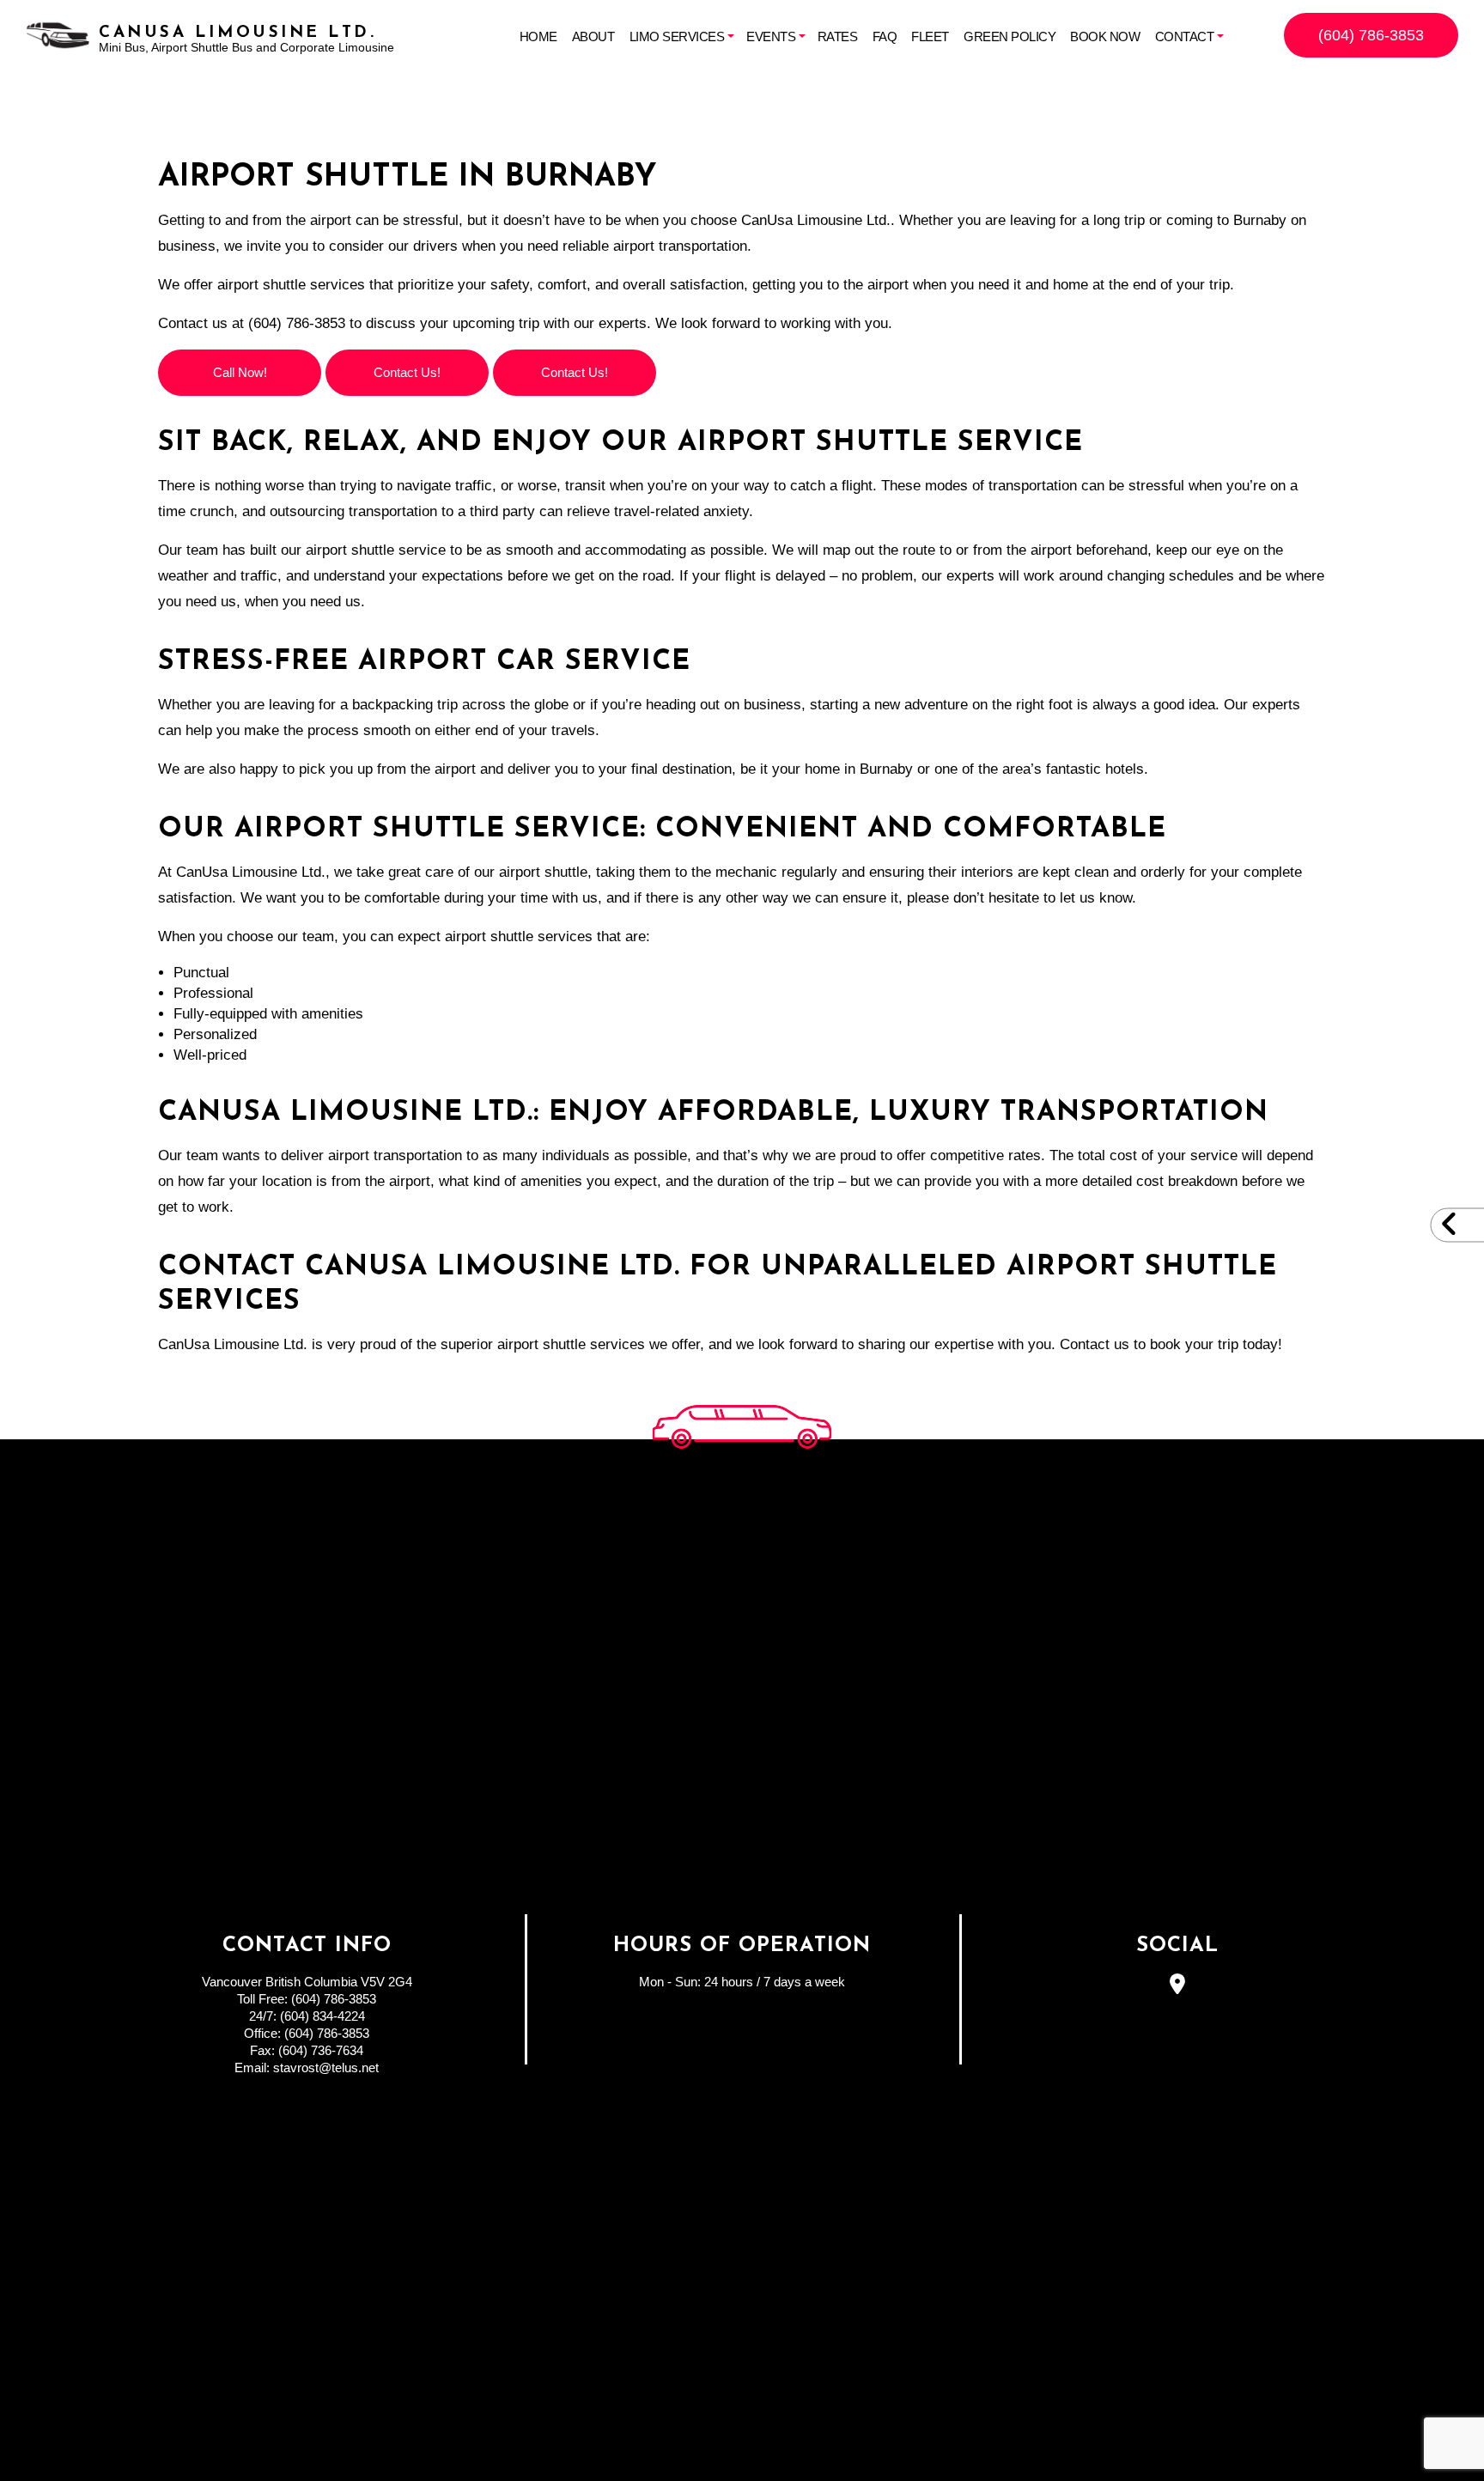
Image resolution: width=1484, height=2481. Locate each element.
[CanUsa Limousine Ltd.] (58, 34)
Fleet (930, 36)
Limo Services (677, 36)
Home (538, 36)
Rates (838, 36)
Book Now (1105, 36)
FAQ (885, 36)
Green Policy (1010, 36)
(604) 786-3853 (1371, 35)
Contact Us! (407, 372)
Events (771, 36)
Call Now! (240, 372)
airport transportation (395, 1155)
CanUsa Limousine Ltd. (237, 33)
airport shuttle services (291, 285)
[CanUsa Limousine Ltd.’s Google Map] (1178, 1987)
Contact (1185, 36)
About (593, 36)
